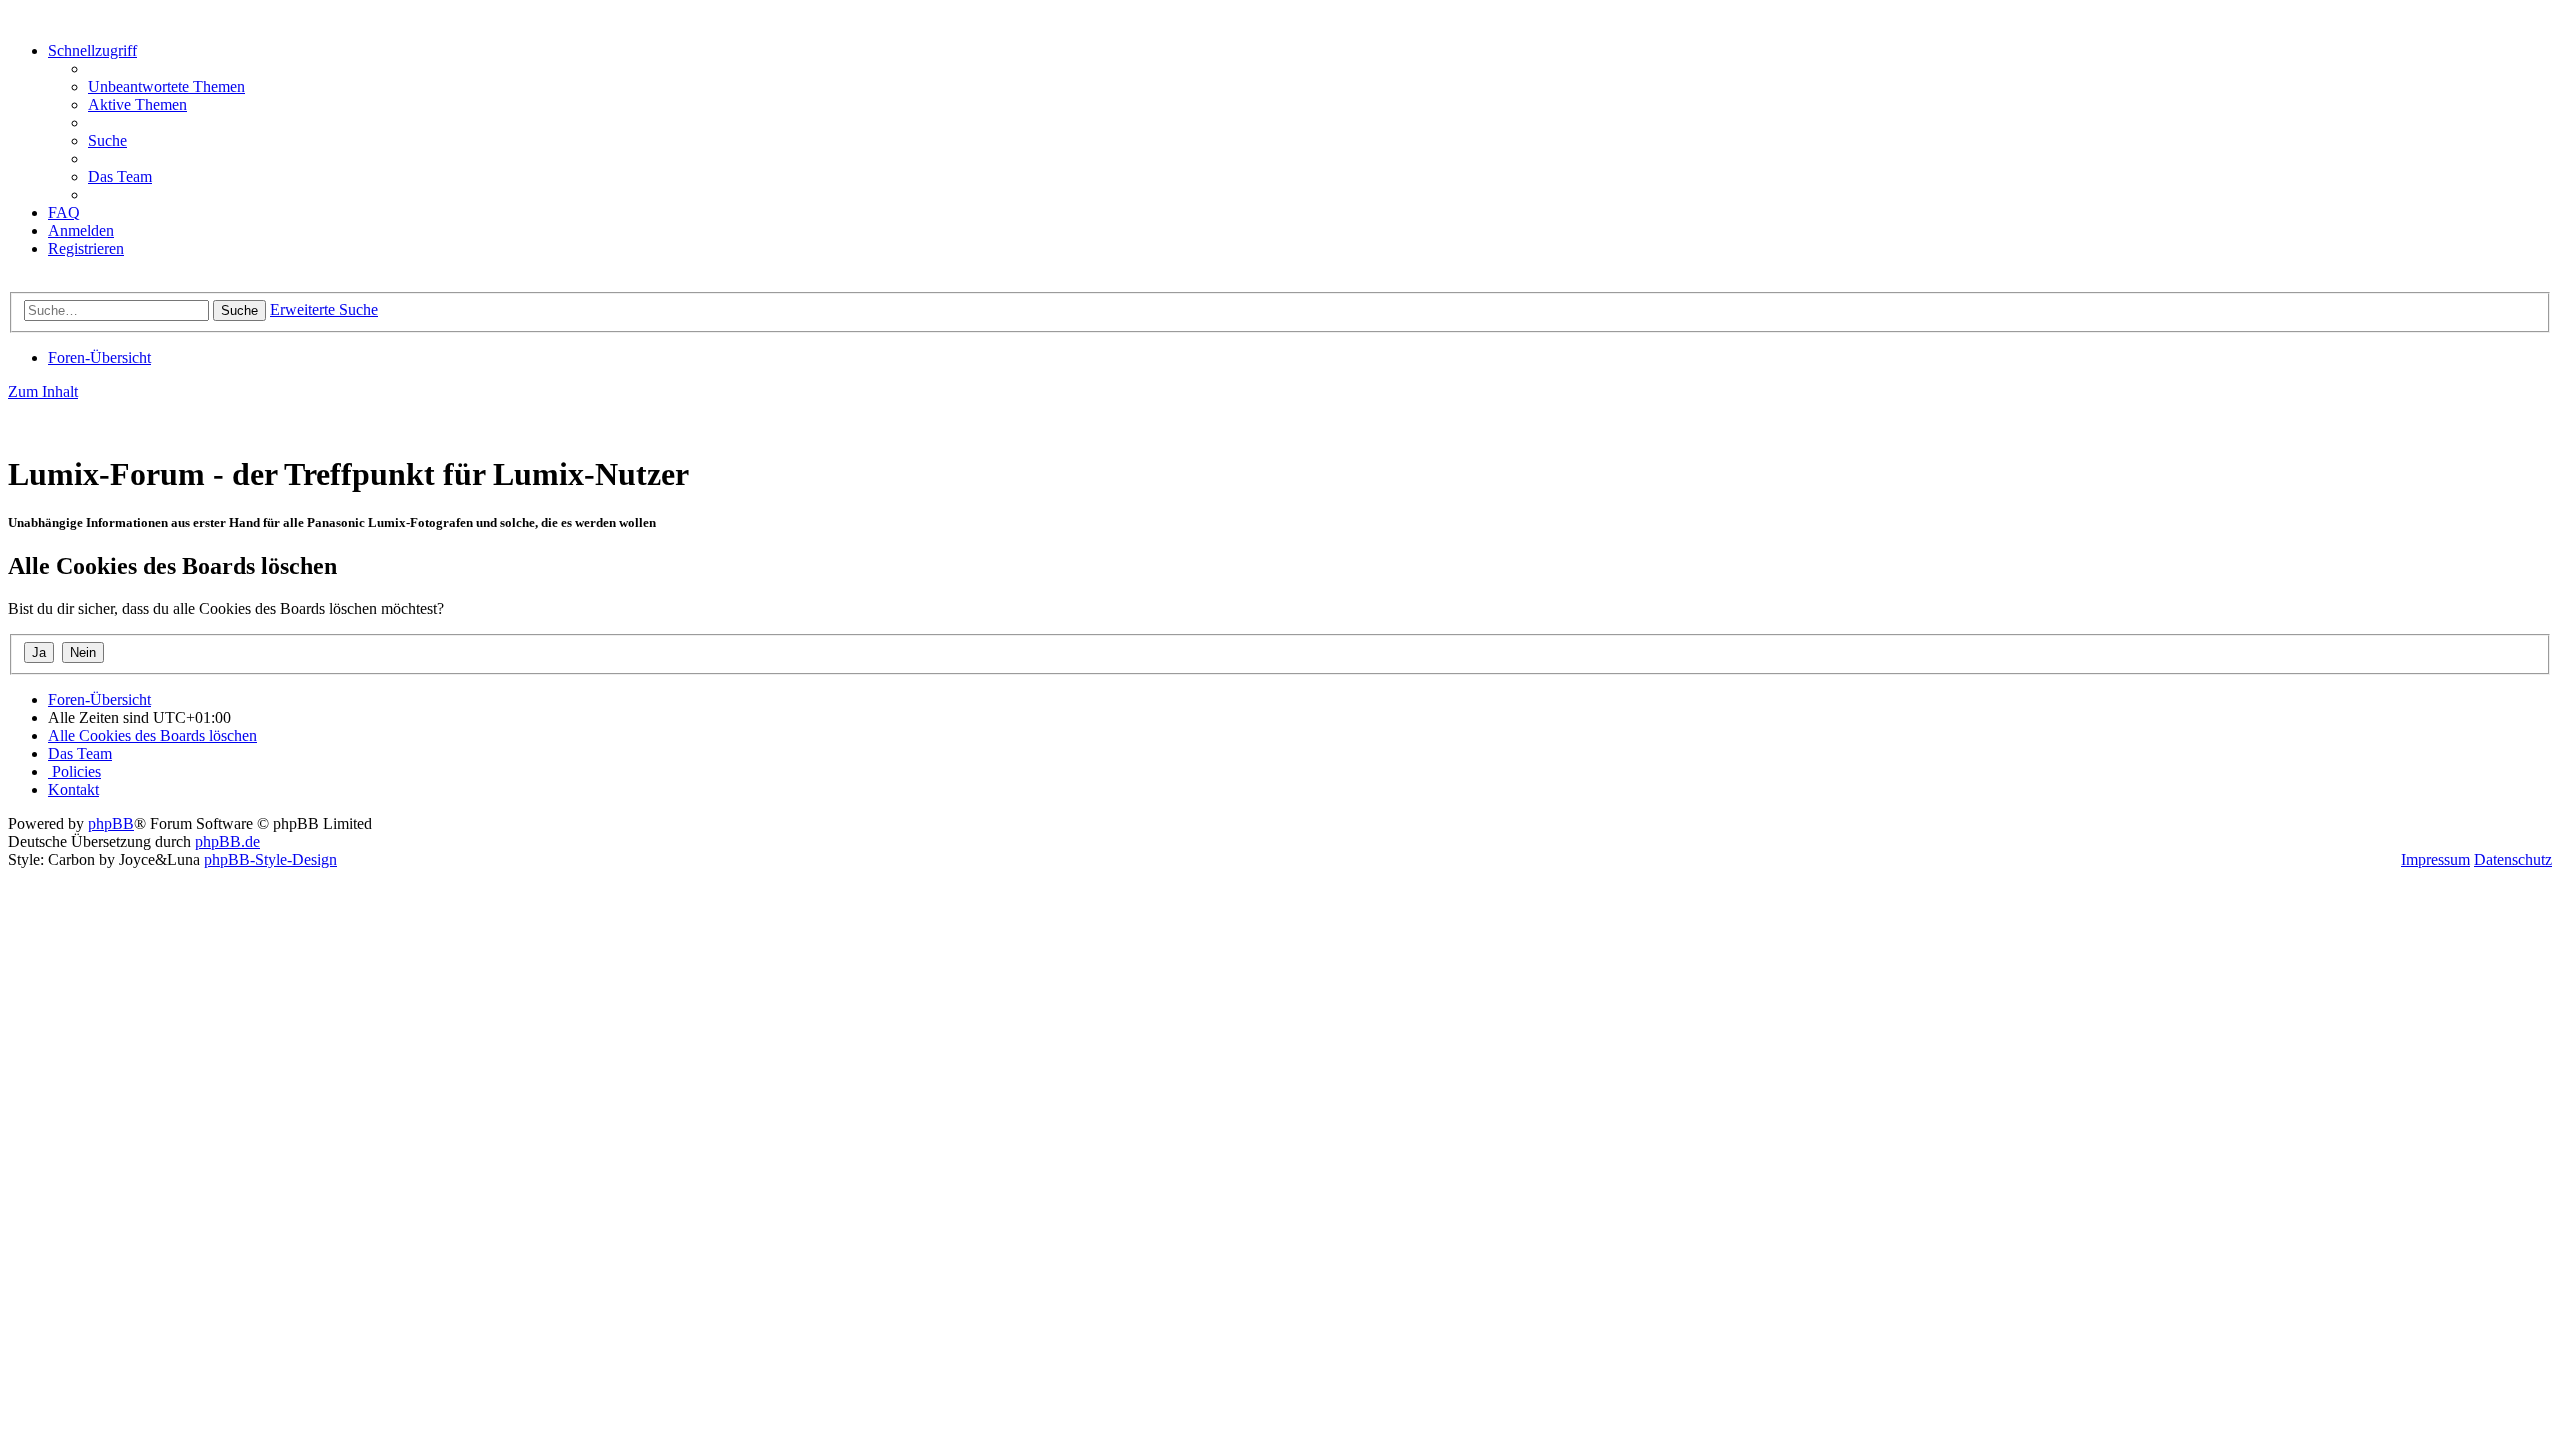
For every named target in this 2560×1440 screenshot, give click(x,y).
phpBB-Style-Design (270, 859)
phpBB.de (227, 841)
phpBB (111, 823)
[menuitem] (166, 86)
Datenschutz (2513, 859)
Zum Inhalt (43, 391)
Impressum (2435, 859)
